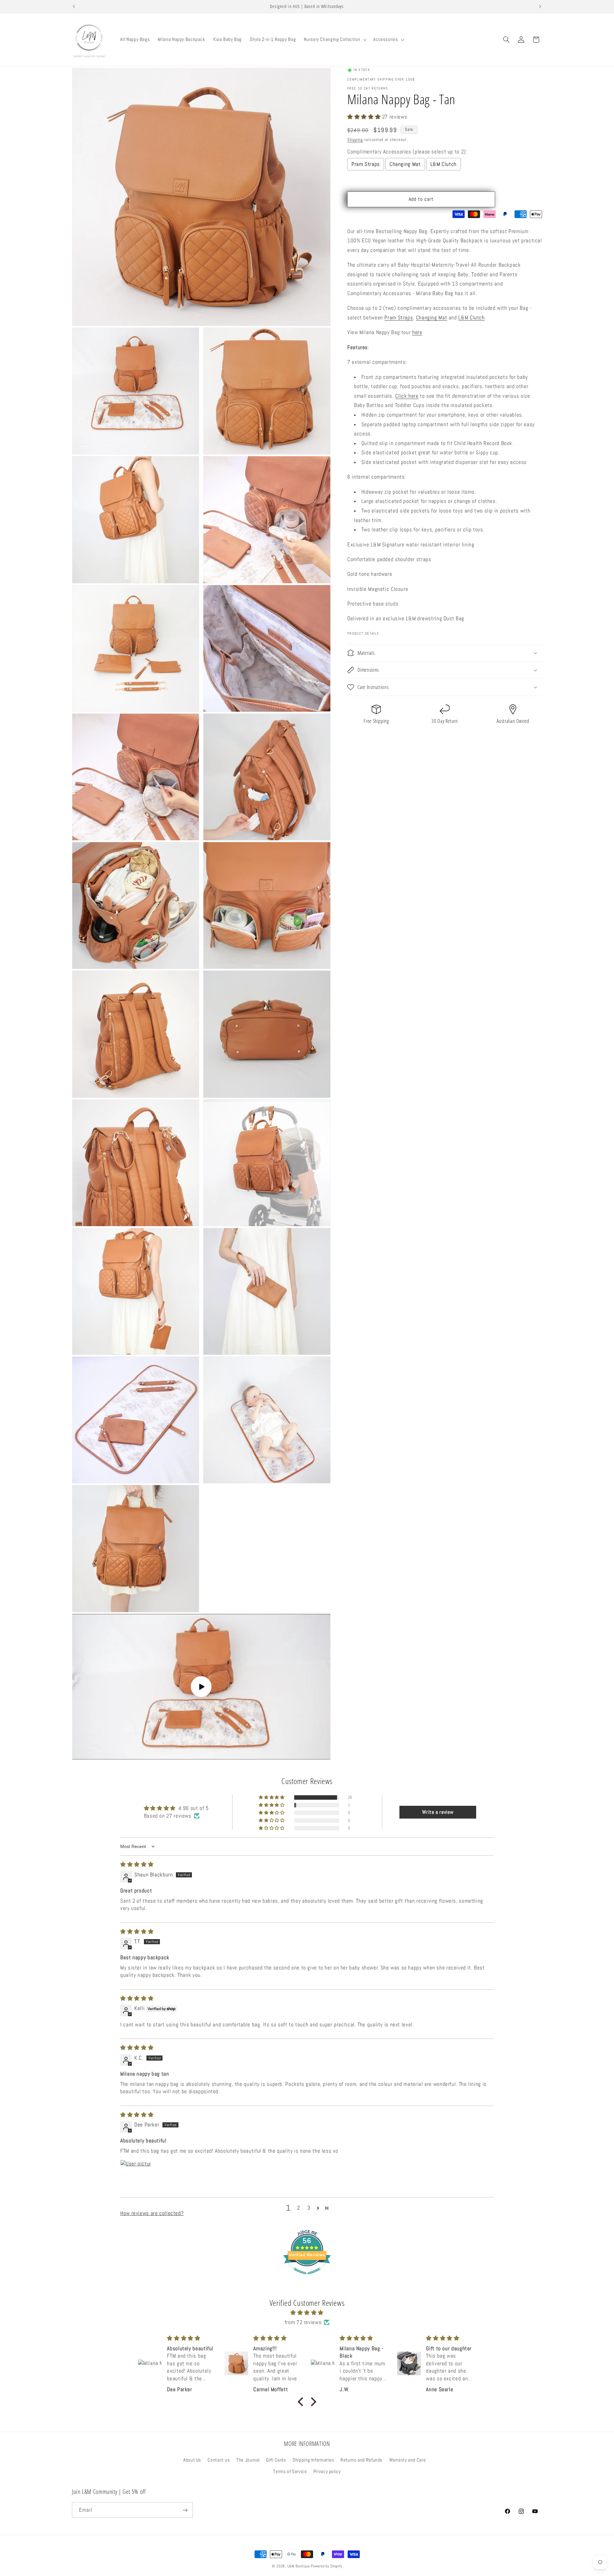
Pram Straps (366, 164)
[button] (335, 40)
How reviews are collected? (152, 2213)
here (417, 332)
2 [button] (299, 2208)
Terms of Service (290, 2471)
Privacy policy (327, 2471)
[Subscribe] (185, 2510)
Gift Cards (276, 2460)
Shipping (355, 140)
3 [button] (309, 2208)
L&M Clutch (444, 164)
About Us (192, 2460)
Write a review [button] (438, 1812)
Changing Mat (405, 164)
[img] (137, 1864)
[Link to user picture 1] (136, 2175)
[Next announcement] (540, 6)
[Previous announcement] (74, 6)
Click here (407, 396)
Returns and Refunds (362, 2460)
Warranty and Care (408, 2460)
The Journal (248, 2460)
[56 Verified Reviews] (307, 2278)
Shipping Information (313, 2460)
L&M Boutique (299, 2566)
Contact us (219, 2460)
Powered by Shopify (327, 2566)
